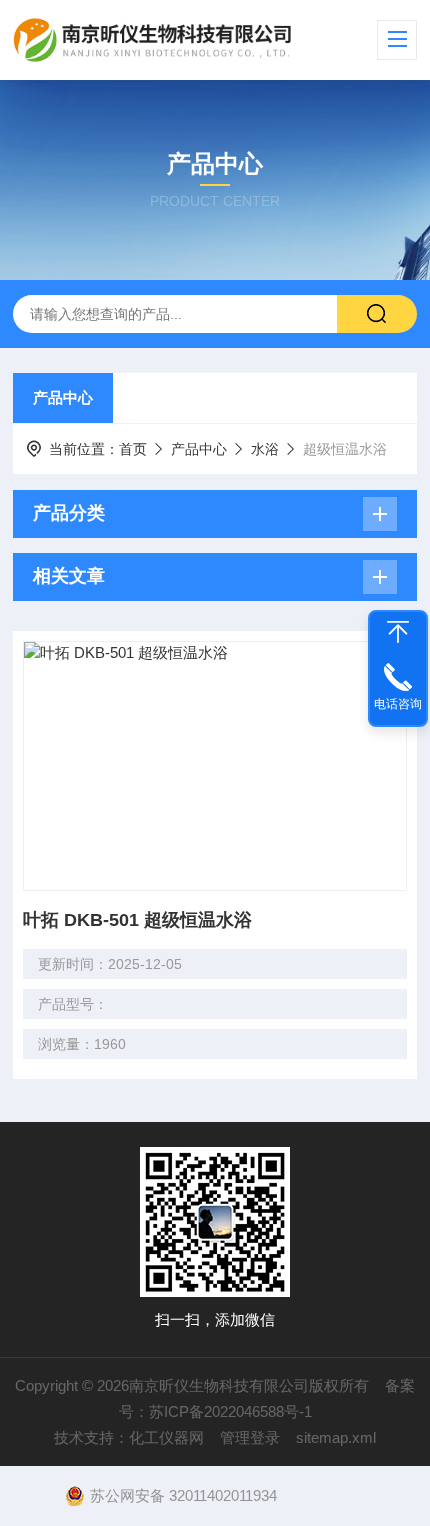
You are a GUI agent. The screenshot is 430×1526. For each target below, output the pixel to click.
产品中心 (63, 397)
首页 (133, 449)
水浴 (265, 449)
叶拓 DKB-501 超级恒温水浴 (137, 920)
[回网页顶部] (398, 632)
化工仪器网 (166, 1437)
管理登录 (250, 1437)
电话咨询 (398, 704)
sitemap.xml (336, 1437)
